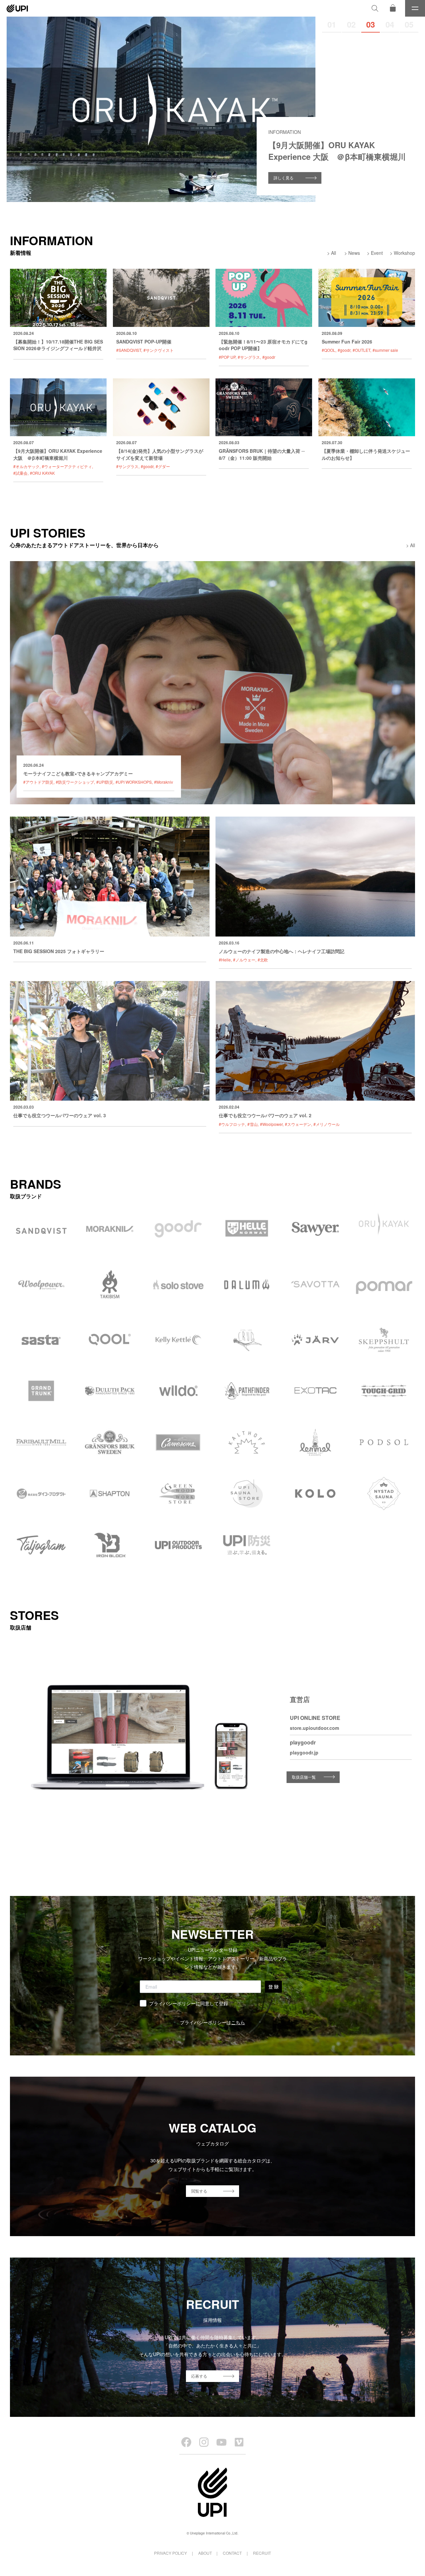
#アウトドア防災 (38, 782)
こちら (238, 2022)
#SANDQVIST (129, 350)
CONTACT (232, 2553)
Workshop (404, 253)
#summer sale (385, 350)
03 (371, 24)
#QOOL (329, 350)
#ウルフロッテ (232, 1124)
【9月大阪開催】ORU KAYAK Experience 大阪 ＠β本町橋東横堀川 (58, 454)
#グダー (163, 466)
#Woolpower (271, 1124)
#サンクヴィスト (159, 350)
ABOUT (205, 2553)
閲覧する (199, 2191)
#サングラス (249, 357)
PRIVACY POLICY (170, 2553)
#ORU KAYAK (42, 473)
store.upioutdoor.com (314, 1728)
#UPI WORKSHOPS (134, 782)
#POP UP (227, 357)
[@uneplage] (186, 2442)
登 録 (273, 1987)
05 (409, 24)
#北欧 (263, 960)
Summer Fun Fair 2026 (347, 342)
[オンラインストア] (393, 8)
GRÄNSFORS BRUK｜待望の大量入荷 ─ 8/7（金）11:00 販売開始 (262, 454)
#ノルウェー (244, 960)
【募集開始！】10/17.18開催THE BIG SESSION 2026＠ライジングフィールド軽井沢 (58, 345)
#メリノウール (327, 1124)
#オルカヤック (26, 466)
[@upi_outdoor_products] (204, 2442)
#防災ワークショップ (75, 782)
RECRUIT (262, 2553)
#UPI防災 (105, 782)
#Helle (225, 960)
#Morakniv (164, 782)
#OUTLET (361, 350)
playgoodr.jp (304, 1752)
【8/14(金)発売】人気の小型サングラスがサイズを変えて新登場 (160, 454)
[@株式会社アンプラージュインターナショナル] (239, 2442)
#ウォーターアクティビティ (67, 466)
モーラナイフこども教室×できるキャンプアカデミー (78, 773)
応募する (199, 2376)
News (354, 253)
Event (377, 253)
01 (332, 24)
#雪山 (253, 1124)
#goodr (269, 357)
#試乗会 (20, 473)
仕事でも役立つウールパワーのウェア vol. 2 (265, 1115)
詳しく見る (284, 178)
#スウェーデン (298, 1124)
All (334, 253)
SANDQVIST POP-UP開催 (144, 342)
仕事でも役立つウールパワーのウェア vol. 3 (60, 1115)
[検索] (375, 8)
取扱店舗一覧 (304, 1777)
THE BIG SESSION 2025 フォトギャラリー (59, 951)
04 (390, 24)
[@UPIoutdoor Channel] (221, 2442)
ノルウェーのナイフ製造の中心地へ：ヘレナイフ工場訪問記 (282, 951)
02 (351, 24)
